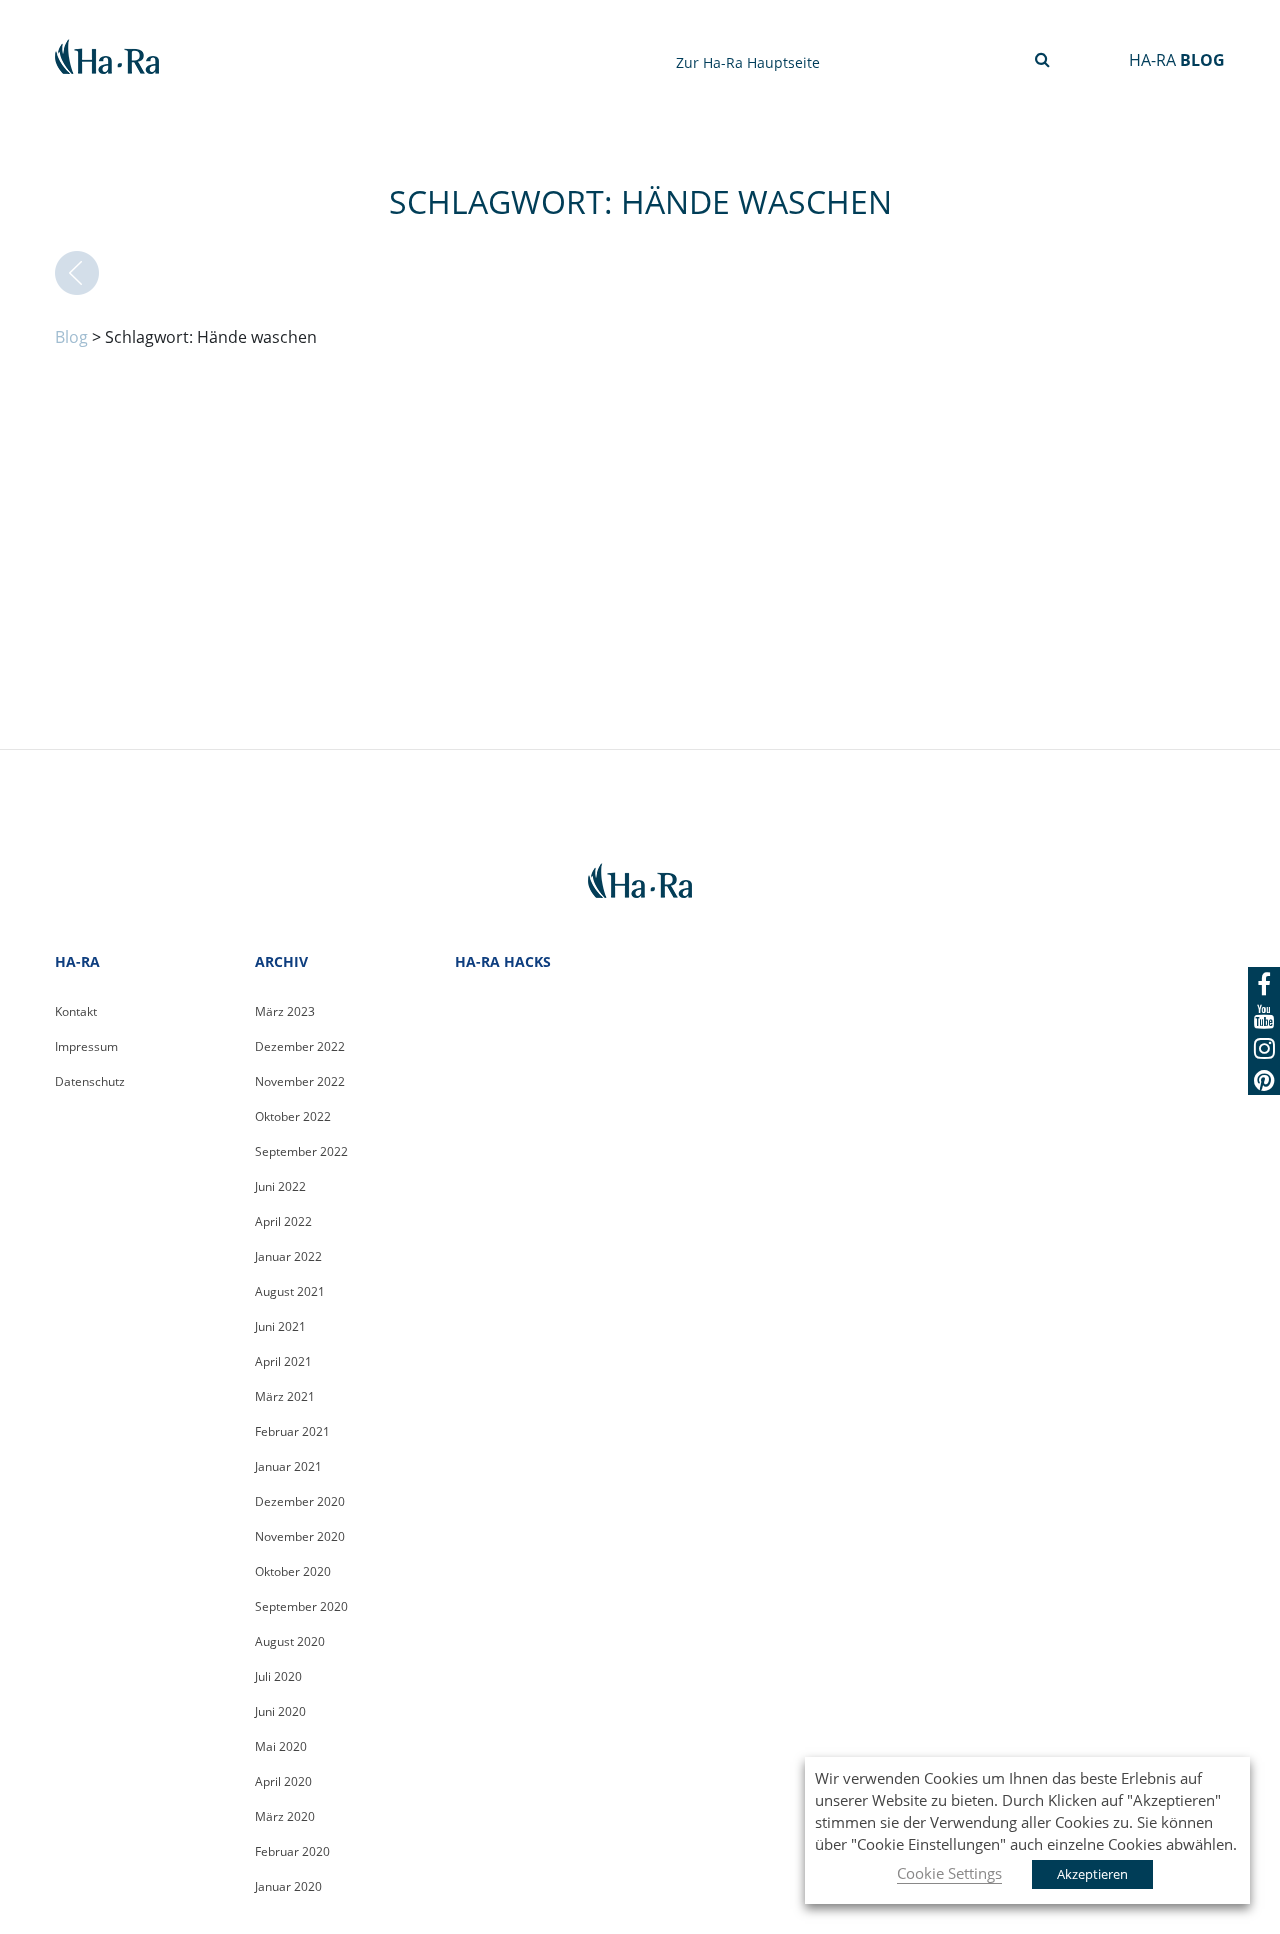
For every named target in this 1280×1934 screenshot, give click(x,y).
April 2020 (283, 1781)
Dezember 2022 (300, 1046)
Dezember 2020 (300, 1501)
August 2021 (290, 1291)
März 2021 (285, 1396)
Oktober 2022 (293, 1116)
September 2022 (301, 1151)
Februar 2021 (292, 1431)
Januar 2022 (288, 1256)
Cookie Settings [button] (949, 1873)
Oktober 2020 (293, 1571)
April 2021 (283, 1361)
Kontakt (76, 1011)
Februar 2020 (292, 1851)
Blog (71, 337)
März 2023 (285, 1011)
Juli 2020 (278, 1676)
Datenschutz (90, 1081)
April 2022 (283, 1221)
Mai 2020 (281, 1746)
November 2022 (300, 1081)
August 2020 (290, 1641)
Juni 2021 (280, 1326)
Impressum (86, 1046)
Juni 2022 (280, 1186)
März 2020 (285, 1816)
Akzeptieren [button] (1092, 1874)
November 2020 (300, 1536)
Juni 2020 (280, 1711)
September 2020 (301, 1606)
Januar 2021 (288, 1466)
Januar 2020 (288, 1886)
